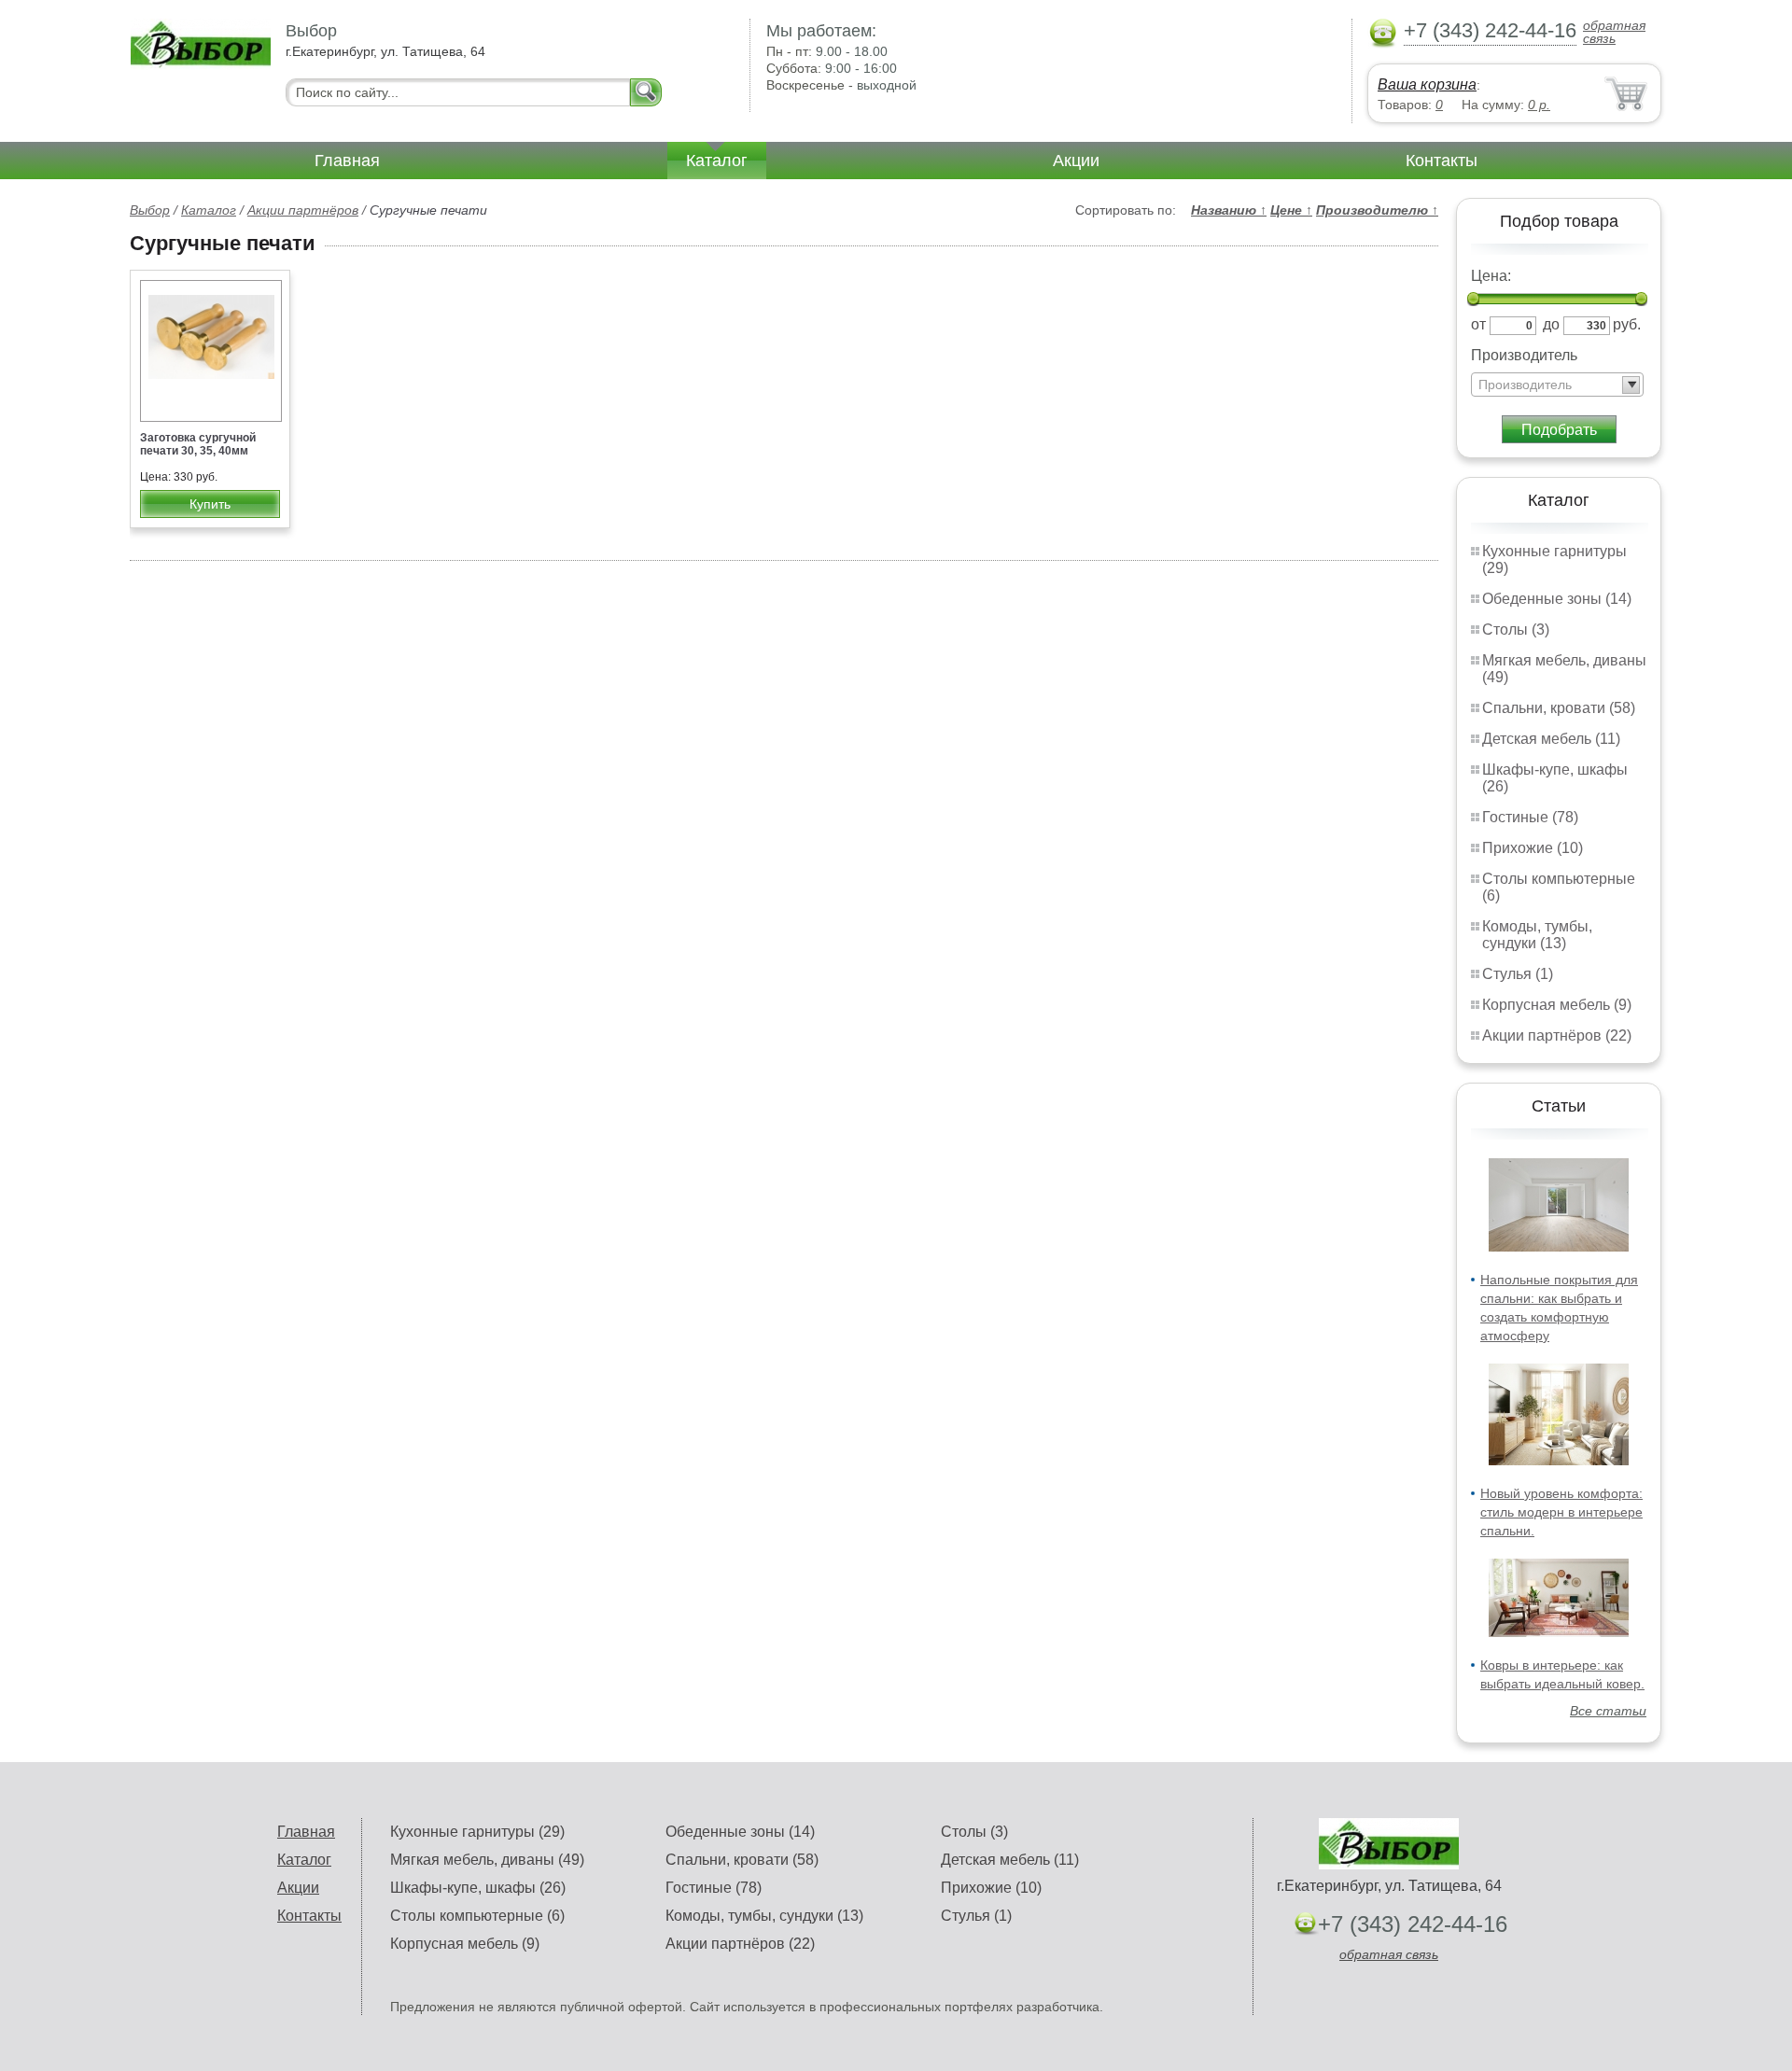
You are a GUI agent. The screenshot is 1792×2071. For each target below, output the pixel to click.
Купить (210, 504)
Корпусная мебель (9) (1557, 1005)
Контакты (1442, 161)
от (1478, 324)
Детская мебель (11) (1551, 739)
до (1551, 324)
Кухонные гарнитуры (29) (477, 1832)
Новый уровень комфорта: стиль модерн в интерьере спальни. (1561, 1512)
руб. (1627, 324)
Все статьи (1608, 1711)
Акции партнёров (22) (1557, 1035)
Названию (1229, 210)
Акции (1076, 161)
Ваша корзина (1427, 84)
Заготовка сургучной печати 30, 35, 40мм (198, 444)
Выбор (150, 210)
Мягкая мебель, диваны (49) (487, 1860)
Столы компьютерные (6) (477, 1916)
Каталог (717, 161)
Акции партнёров (303, 210)
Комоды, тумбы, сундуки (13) (1537, 935)
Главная (347, 161)
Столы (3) (1516, 630)
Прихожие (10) (1533, 848)
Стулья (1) (1518, 974)
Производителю (1377, 210)
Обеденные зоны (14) (1557, 599)
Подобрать (1559, 430)
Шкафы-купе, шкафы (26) (478, 1888)
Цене (1291, 210)
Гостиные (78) (1530, 817)
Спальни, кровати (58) (1559, 708)
